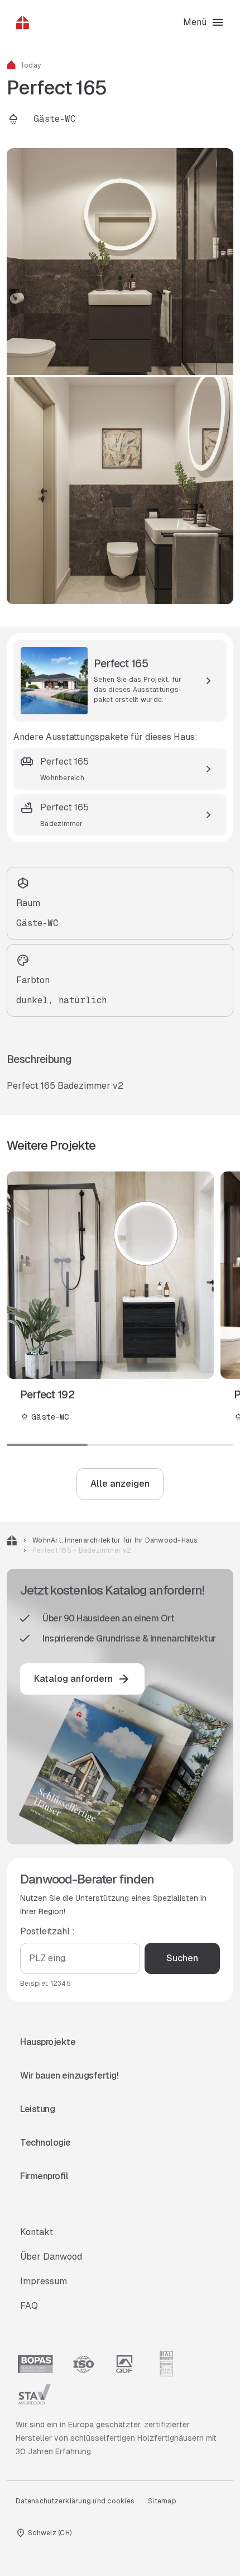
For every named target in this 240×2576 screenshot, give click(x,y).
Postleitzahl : (47, 1931)
